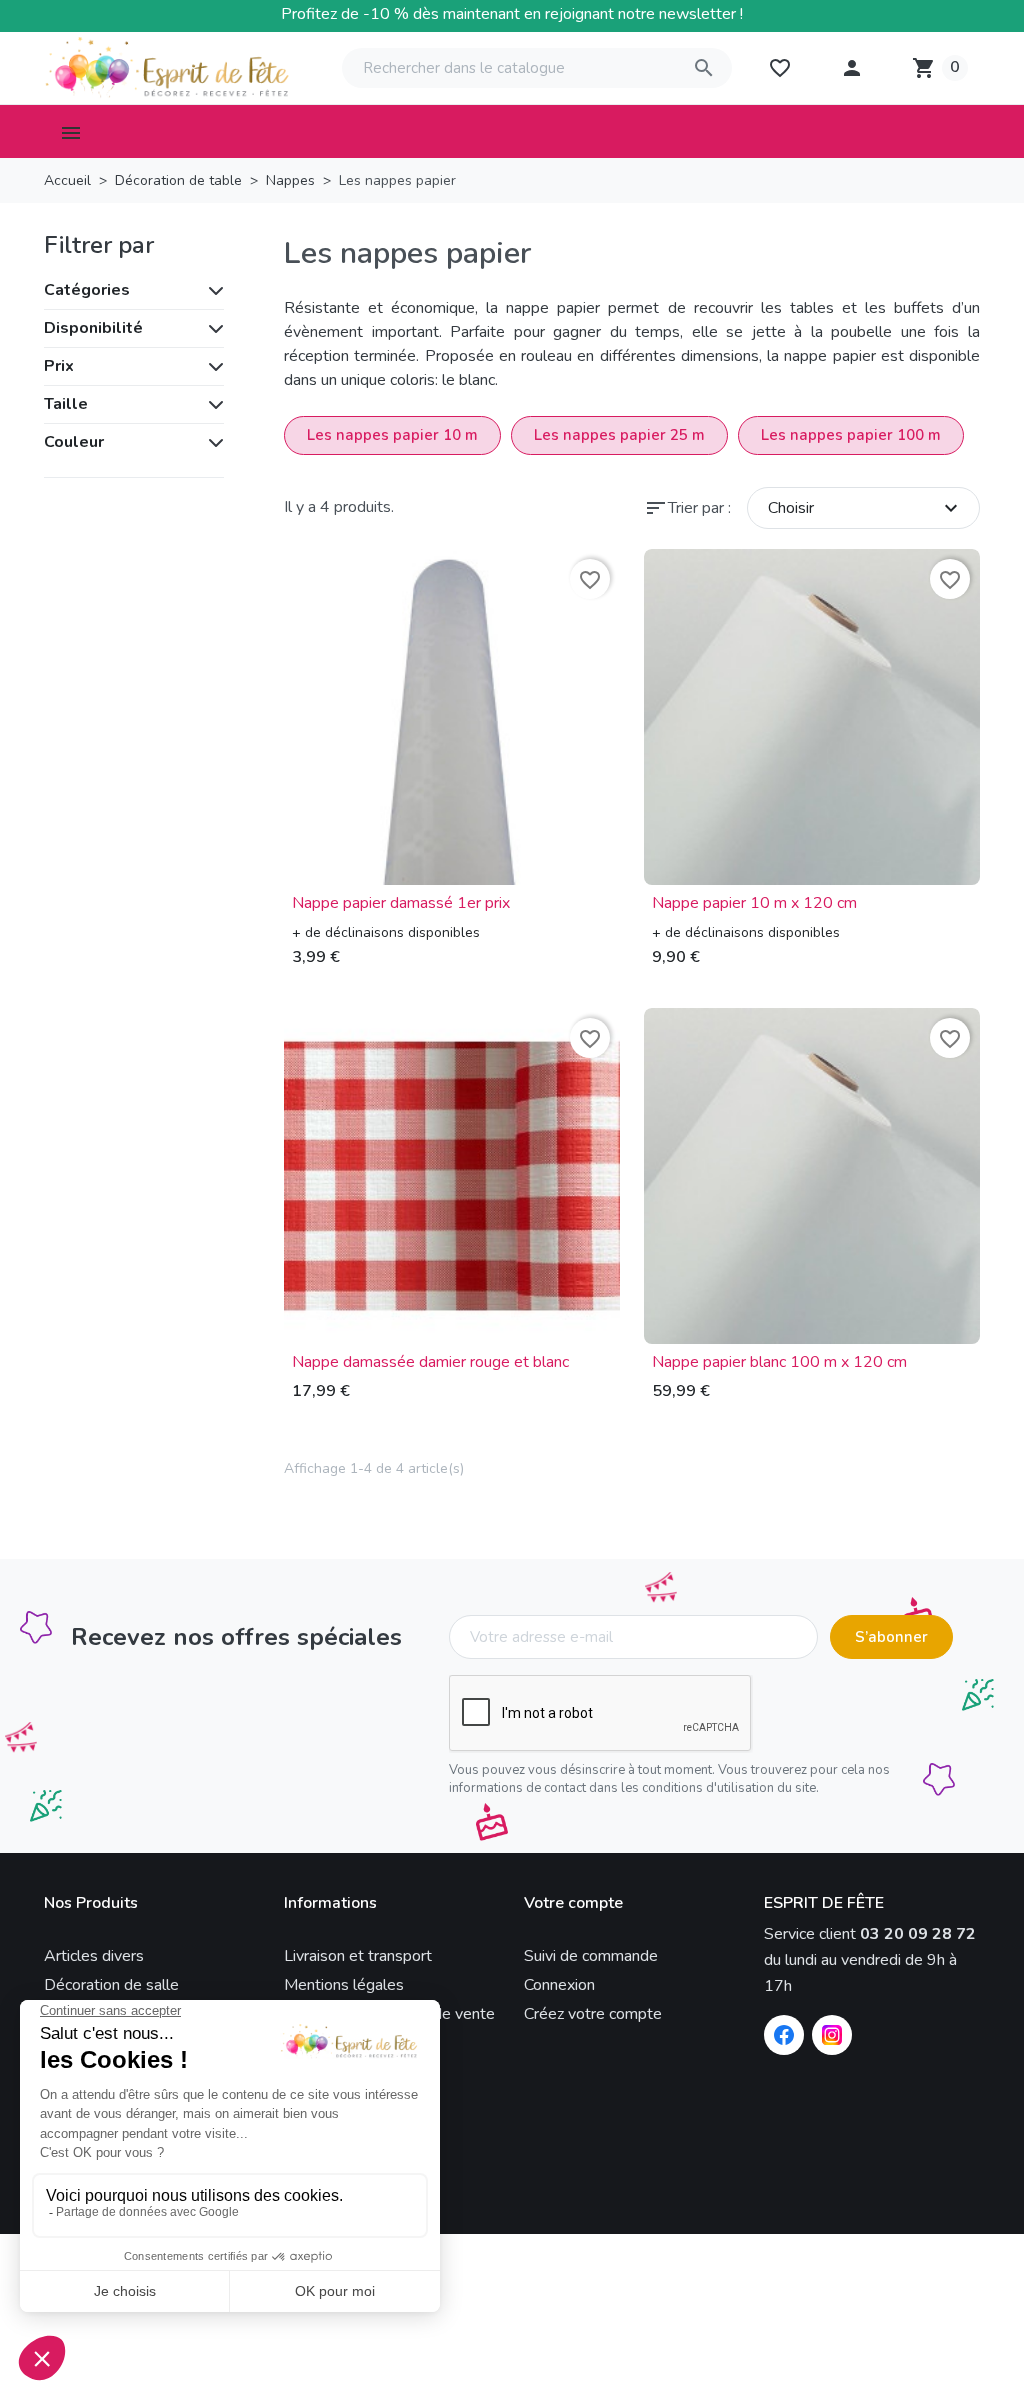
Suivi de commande (591, 1956)
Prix (59, 366)
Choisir (865, 508)
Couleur (74, 442)
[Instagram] (832, 2035)
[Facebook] (784, 2035)
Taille (66, 404)
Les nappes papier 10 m (392, 435)
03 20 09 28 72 (918, 1934)
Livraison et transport (358, 1956)
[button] (852, 68)
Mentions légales (344, 1985)
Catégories (87, 290)
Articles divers (94, 1956)
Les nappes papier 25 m (619, 435)
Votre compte (573, 1903)
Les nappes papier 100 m (851, 435)
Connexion (559, 1985)
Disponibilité (93, 328)
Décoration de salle (111, 1985)
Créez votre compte (593, 2014)
